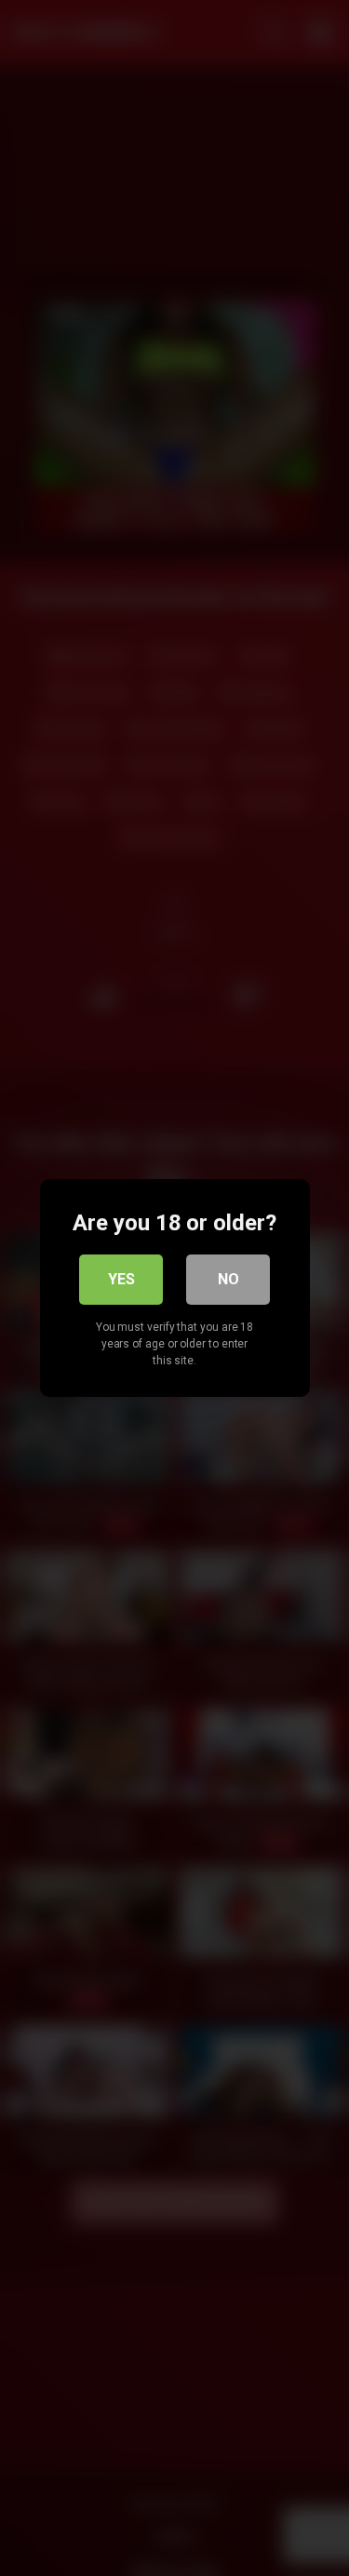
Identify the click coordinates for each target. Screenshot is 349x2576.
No (228, 1279)
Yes (121, 1279)
